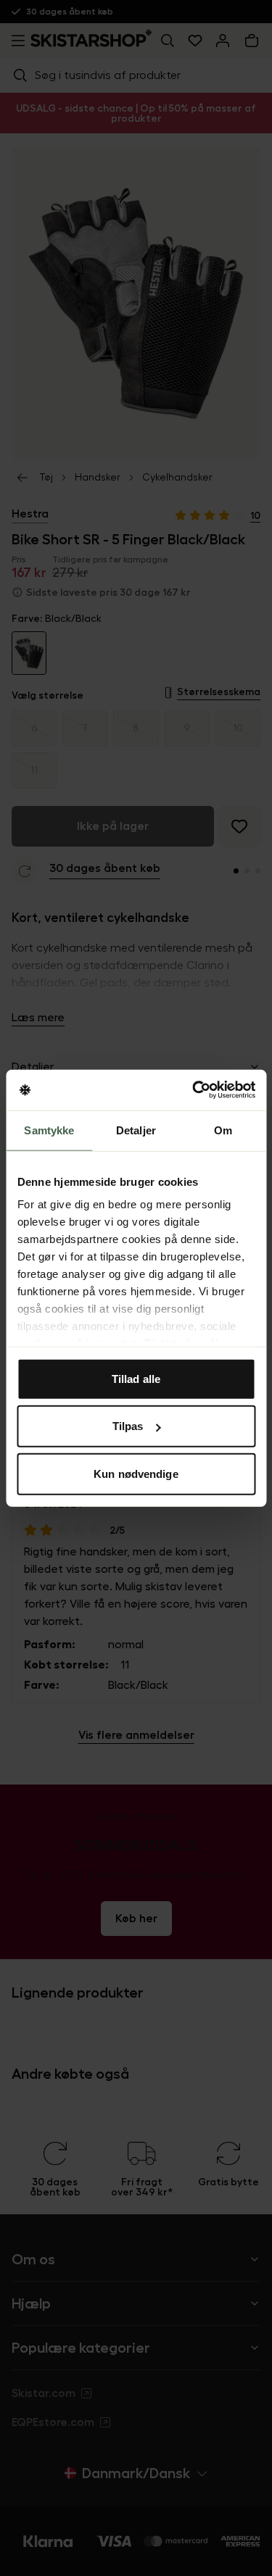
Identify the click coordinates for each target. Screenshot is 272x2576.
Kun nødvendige (136, 1473)
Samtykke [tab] (49, 1130)
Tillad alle (136, 1378)
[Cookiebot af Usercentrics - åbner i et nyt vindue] (194, 1090)
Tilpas (128, 1426)
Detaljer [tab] (136, 1130)
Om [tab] (223, 1130)
